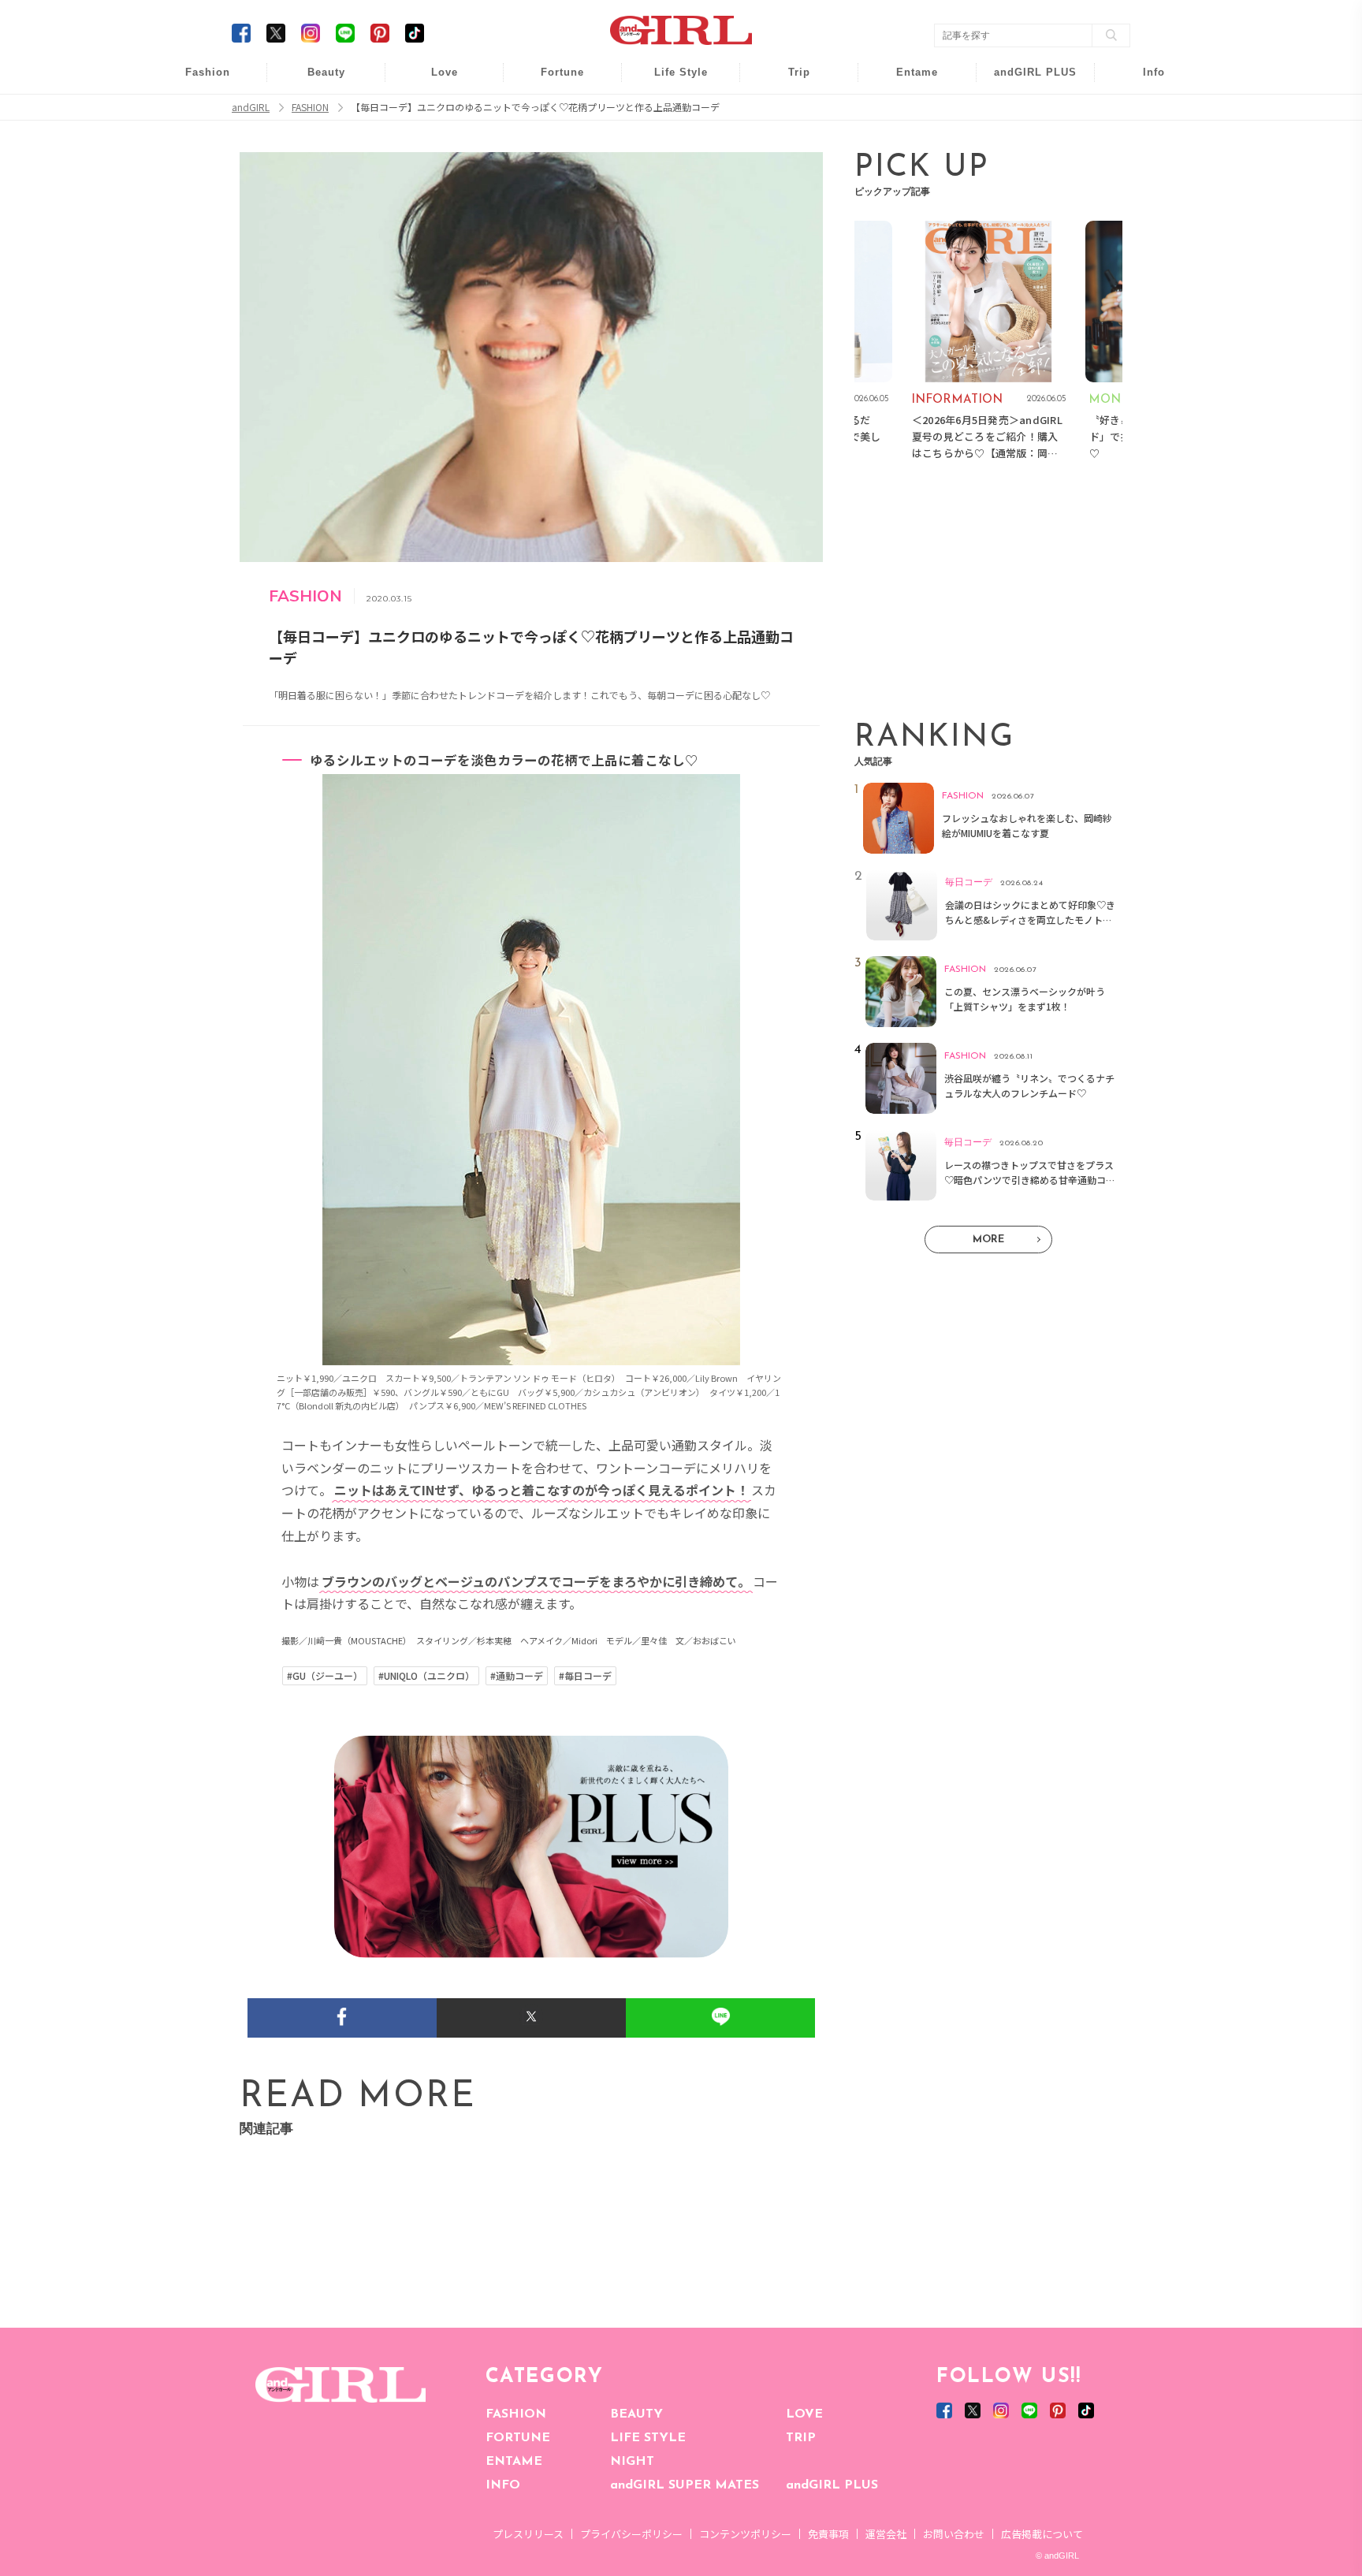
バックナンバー (1143, 112)
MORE (988, 1240)
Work (670, 112)
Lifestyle (1025, 141)
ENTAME (514, 2462)
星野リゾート (788, 112)
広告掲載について (1042, 2534)
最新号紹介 (1143, 81)
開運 (552, 81)
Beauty (326, 72)
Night (434, 141)
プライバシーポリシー (631, 2534)
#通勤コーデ (517, 1676)
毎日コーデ (197, 81)
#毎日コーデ (585, 1676)
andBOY (907, 81)
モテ (434, 112)
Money (670, 81)
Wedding (434, 81)
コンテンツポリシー (745, 2534)
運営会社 (886, 2534)
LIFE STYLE (648, 2438)
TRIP (801, 2438)
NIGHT (632, 2462)
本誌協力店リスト (1143, 141)
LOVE (804, 2414)
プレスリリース (528, 2534)
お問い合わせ (954, 2534)
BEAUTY (636, 2414)
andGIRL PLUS (832, 2485)
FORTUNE (518, 2438)
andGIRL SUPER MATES (685, 2485)
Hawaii (789, 81)
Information (1025, 171)
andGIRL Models (1143, 171)
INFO (503, 2485)
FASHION (516, 2414)
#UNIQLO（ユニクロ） (426, 1676)
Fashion (1025, 81)
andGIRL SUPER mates (1143, 202)
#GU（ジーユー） (325, 1676)
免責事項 (828, 2534)
